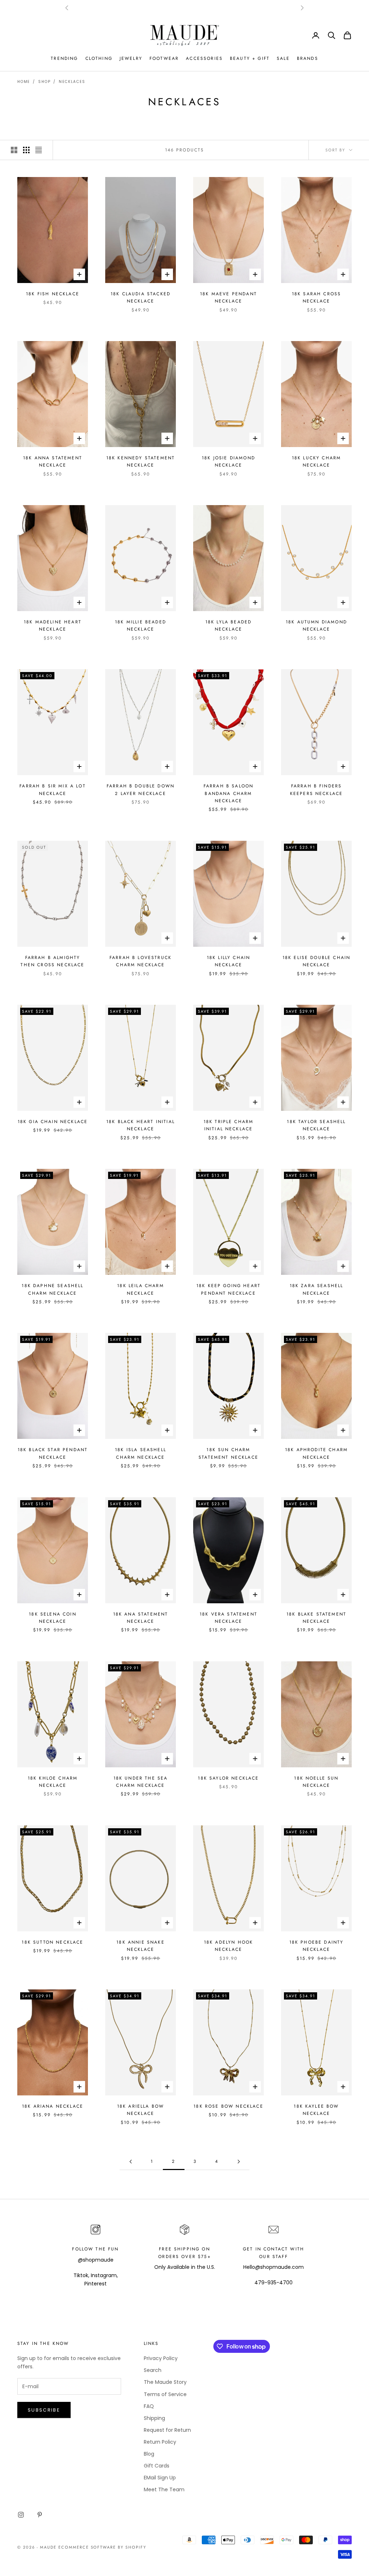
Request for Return (167, 2430)
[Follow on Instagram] (21, 2515)
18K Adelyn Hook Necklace (228, 1946)
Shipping (154, 2418)
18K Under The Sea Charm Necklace (141, 1782)
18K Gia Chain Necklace (53, 1122)
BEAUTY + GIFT (250, 58)
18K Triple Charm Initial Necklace (229, 1125)
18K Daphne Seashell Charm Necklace (52, 1289)
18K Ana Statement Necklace (141, 1618)
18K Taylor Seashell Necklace (316, 1125)
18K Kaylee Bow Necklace (316, 2110)
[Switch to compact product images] (39, 150)
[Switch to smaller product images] (26, 150)
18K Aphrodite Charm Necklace (316, 1453)
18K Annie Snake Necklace (140, 1946)
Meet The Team (164, 2489)
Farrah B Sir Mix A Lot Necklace (53, 790)
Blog (149, 2454)
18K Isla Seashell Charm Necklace (141, 1453)
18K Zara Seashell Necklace (317, 1289)
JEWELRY (131, 58)
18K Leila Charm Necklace (140, 1289)
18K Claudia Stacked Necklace (141, 297)
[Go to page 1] (130, 2162)
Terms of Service (165, 2394)
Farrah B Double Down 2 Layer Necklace (141, 790)
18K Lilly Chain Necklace (228, 961)
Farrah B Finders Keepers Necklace (317, 790)
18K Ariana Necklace (53, 2106)
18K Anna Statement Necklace (53, 461)
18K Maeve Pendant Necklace (228, 297)
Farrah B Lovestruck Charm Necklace (141, 961)
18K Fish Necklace (53, 294)
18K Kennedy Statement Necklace (141, 461)
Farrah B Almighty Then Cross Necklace (52, 961)
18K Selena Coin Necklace (52, 1618)
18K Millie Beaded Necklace (141, 626)
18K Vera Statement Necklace (228, 1618)
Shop (44, 82)
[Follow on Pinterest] (40, 2515)
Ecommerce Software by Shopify (102, 2547)
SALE (283, 58)
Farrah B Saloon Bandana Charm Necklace (228, 793)
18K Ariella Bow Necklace (141, 2110)
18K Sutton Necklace (52, 1942)
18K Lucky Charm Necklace (316, 461)
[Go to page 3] (239, 2162)
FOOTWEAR (164, 58)
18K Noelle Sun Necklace (316, 1782)
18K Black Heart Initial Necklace (141, 1125)
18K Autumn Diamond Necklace (316, 626)
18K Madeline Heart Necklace (53, 626)
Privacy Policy (161, 2358)
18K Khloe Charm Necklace (53, 1782)
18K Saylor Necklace (228, 1778)
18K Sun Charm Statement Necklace (228, 1453)
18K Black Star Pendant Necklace (53, 1453)
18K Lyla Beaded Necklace (228, 626)
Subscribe (44, 2410)
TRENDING (64, 58)
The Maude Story (165, 2382)
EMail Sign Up (160, 2478)
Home (24, 82)
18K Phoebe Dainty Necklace (317, 1946)
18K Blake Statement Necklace (316, 1618)
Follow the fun (95, 2249)
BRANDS (308, 58)
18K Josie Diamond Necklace (228, 461)
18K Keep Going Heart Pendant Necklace (228, 1289)
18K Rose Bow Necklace (228, 2106)
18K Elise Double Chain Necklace (317, 961)
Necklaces (72, 82)
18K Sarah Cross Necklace (316, 297)
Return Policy (160, 2442)
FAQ (149, 2406)
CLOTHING (99, 58)
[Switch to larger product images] (14, 150)
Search (153, 2370)
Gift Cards (157, 2466)
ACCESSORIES (204, 58)
